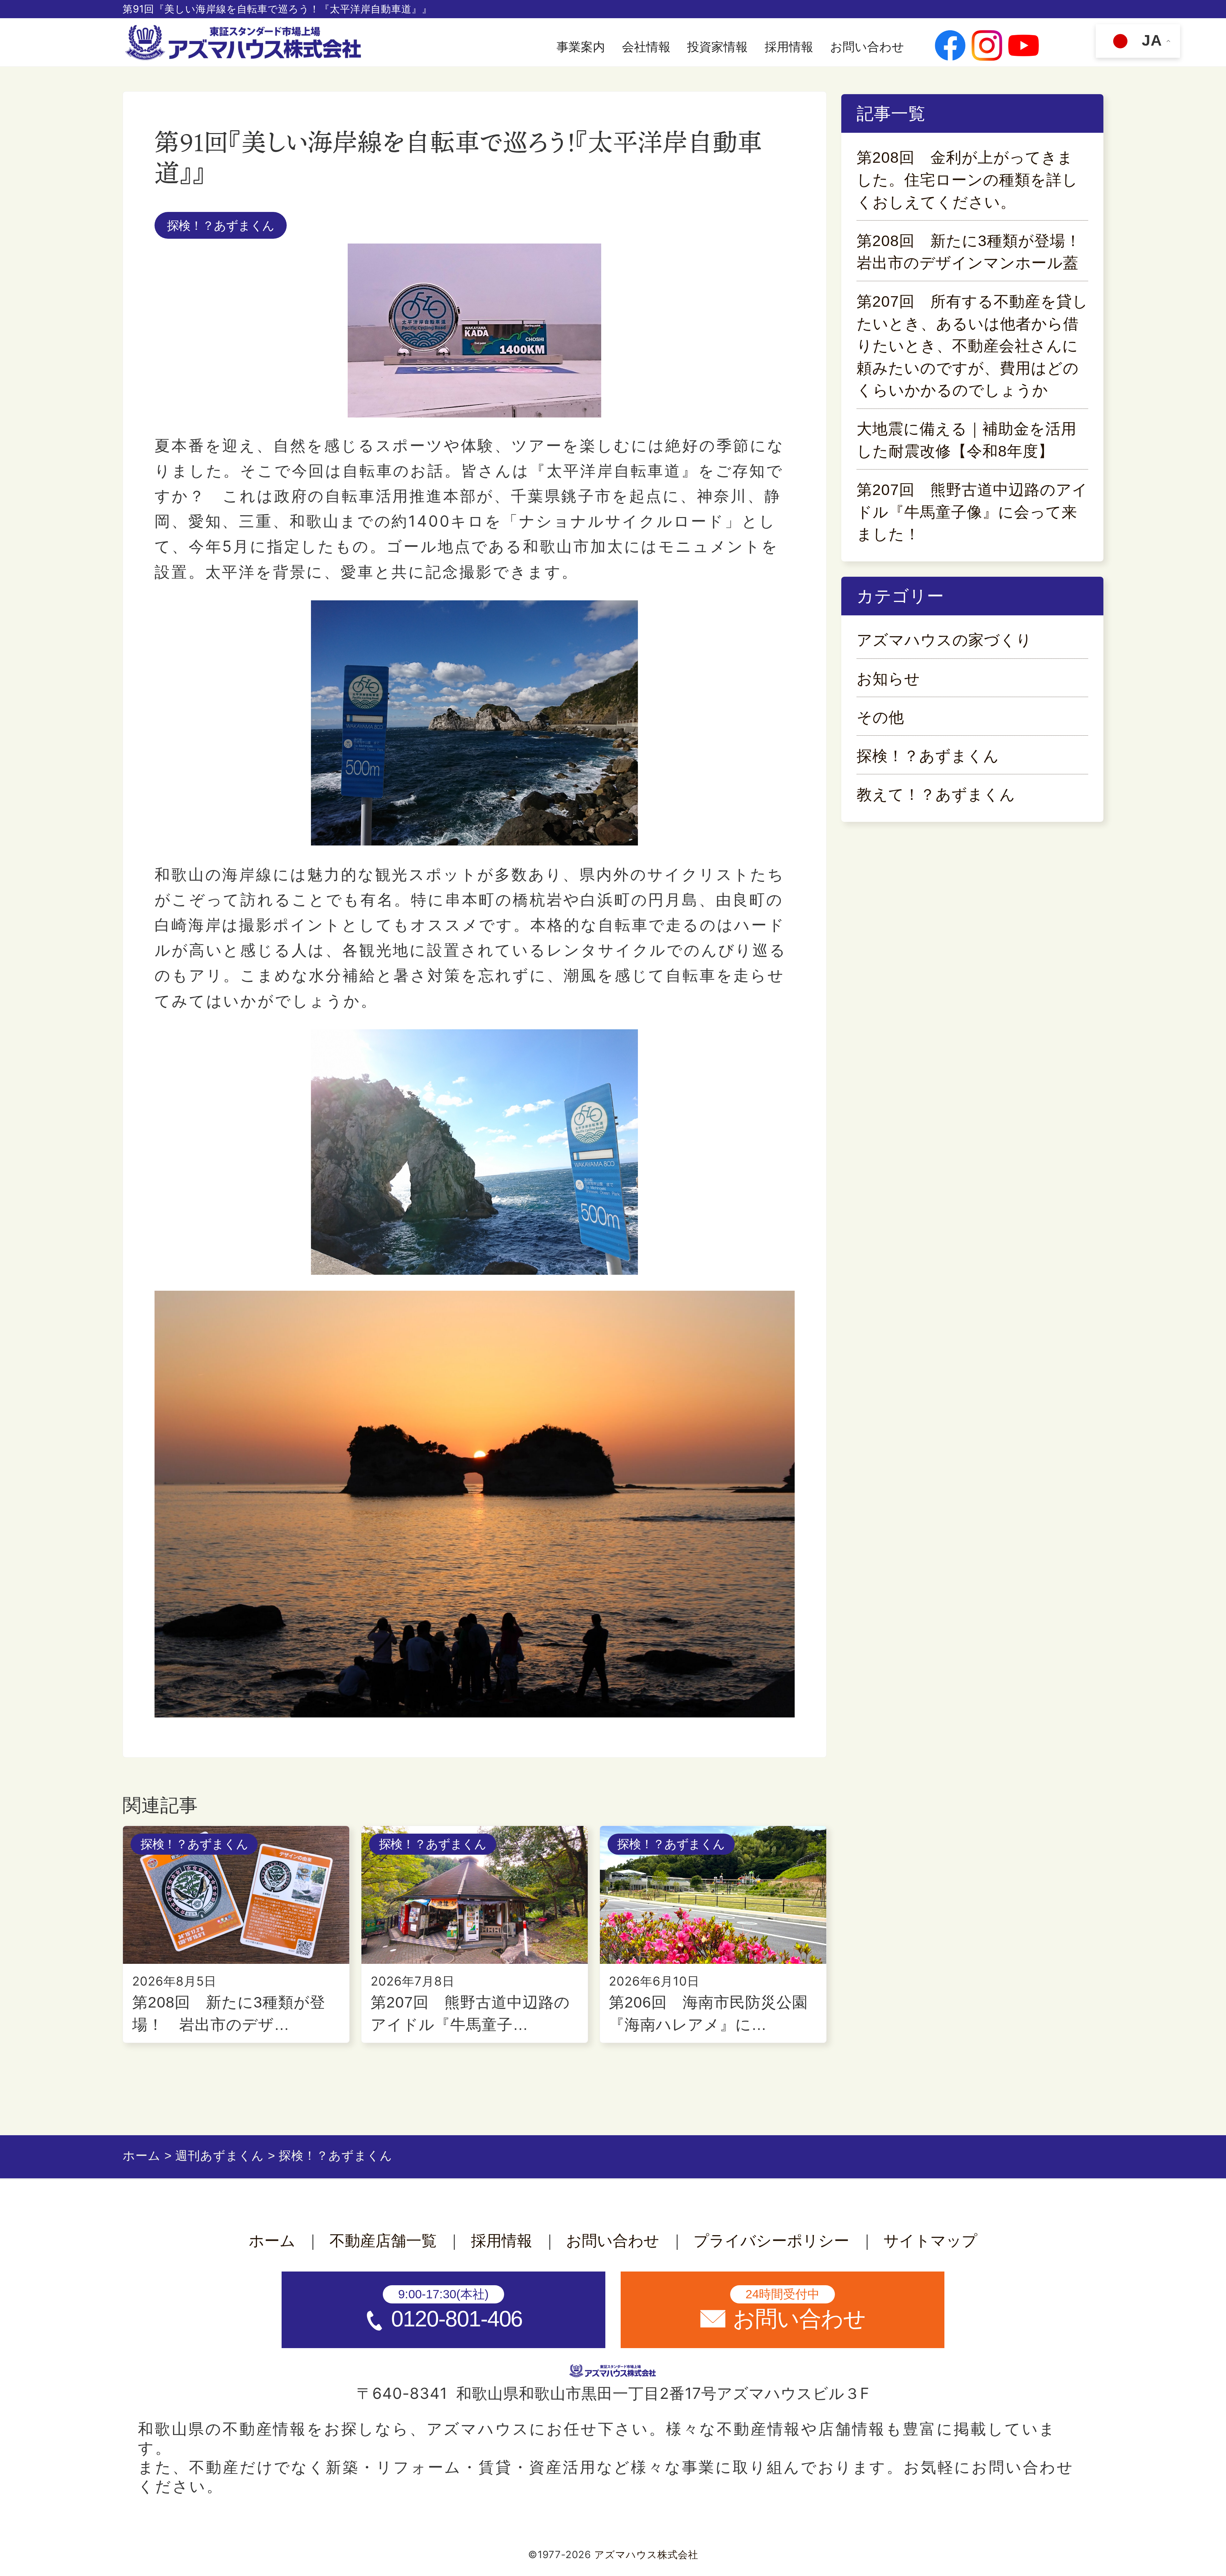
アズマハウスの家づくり (944, 640)
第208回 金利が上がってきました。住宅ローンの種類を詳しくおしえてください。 (967, 180)
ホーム (272, 2241)
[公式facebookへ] (950, 47)
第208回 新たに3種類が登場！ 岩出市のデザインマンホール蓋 (972, 252)
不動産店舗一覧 (383, 2241)
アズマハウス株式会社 (646, 2555)
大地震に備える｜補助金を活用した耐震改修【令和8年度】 (967, 440)
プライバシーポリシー (771, 2241)
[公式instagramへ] (987, 47)
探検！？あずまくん (221, 225)
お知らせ (888, 679)
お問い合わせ (867, 47)
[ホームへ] (245, 43)
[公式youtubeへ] (1024, 47)
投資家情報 (717, 47)
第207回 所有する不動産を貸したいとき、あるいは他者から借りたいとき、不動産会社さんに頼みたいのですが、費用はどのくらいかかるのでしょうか (972, 346)
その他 (880, 717)
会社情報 (646, 47)
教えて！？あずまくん (936, 795)
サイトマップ (930, 2241)
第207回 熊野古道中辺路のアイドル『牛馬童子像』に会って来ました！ (972, 512)
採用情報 (789, 47)
